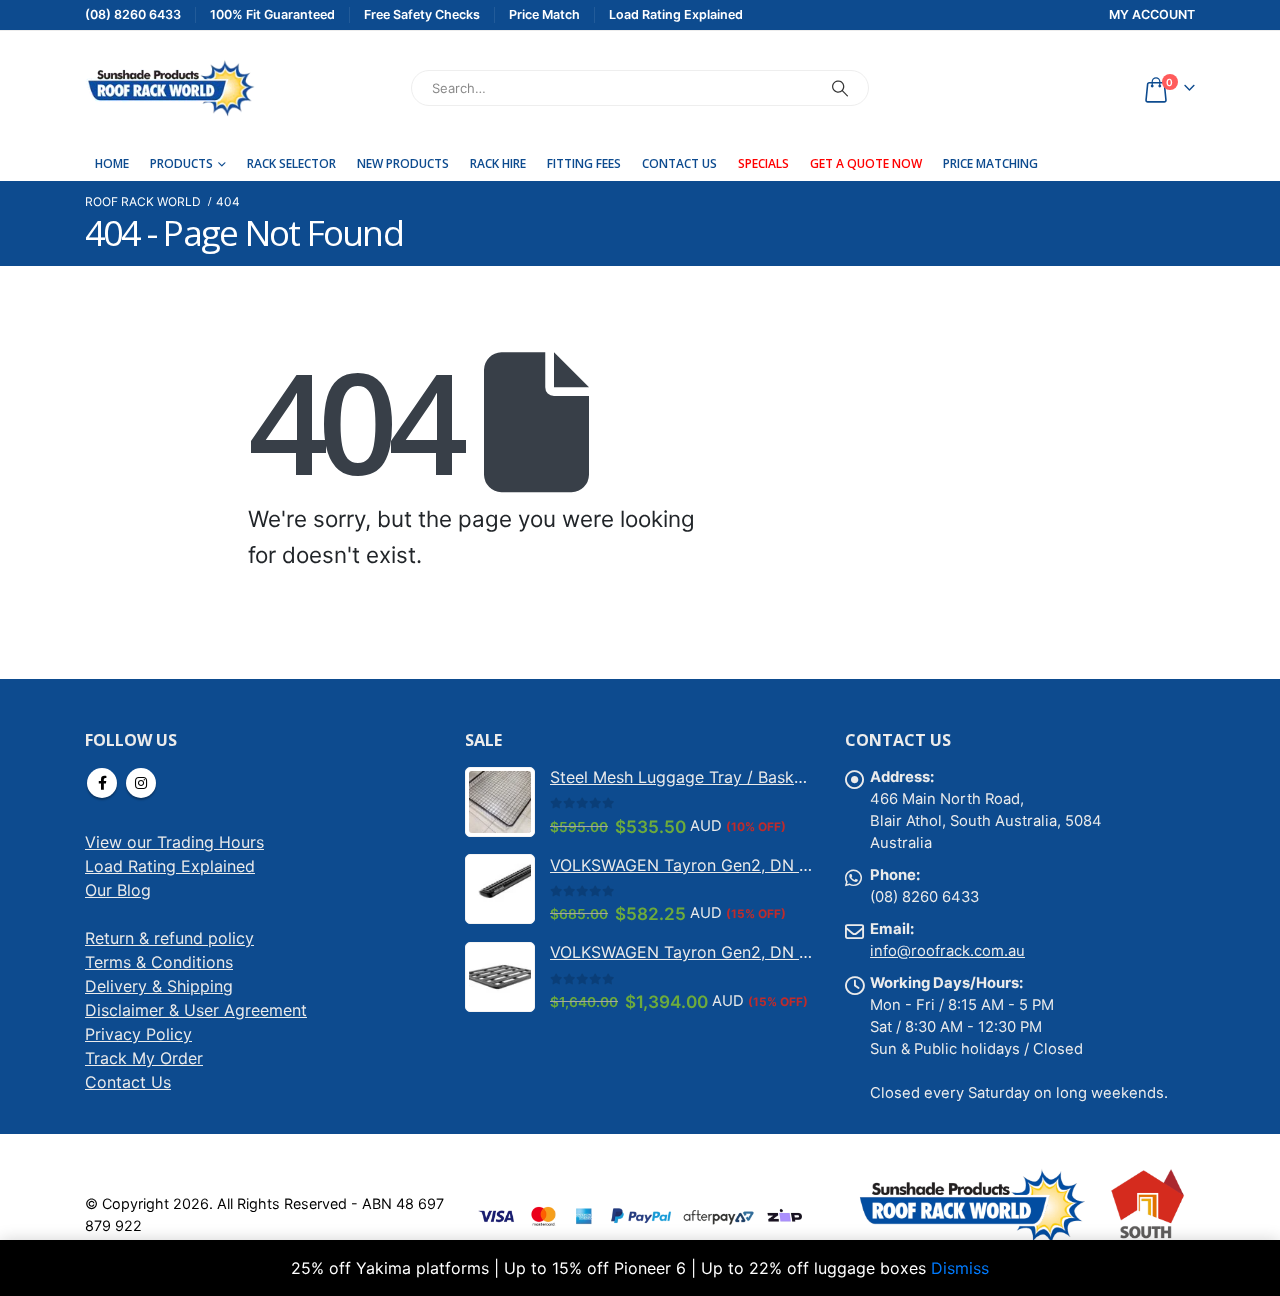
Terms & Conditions (159, 962)
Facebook (102, 783)
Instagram (141, 783)
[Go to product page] (500, 802)
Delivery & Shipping (159, 986)
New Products (403, 163)
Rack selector (291, 163)
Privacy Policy (138, 1034)
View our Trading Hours (174, 842)
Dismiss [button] (960, 1268)
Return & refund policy (169, 938)
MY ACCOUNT (1152, 14)
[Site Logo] (170, 88)
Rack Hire (498, 163)
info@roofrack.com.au (947, 951)
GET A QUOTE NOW (866, 163)
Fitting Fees (584, 163)
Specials (763, 163)
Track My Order (144, 1058)
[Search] (840, 88)
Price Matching (990, 163)
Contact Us (679, 163)
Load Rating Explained (170, 866)
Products (181, 163)
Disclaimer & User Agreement (196, 1010)
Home (112, 163)
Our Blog (118, 890)
